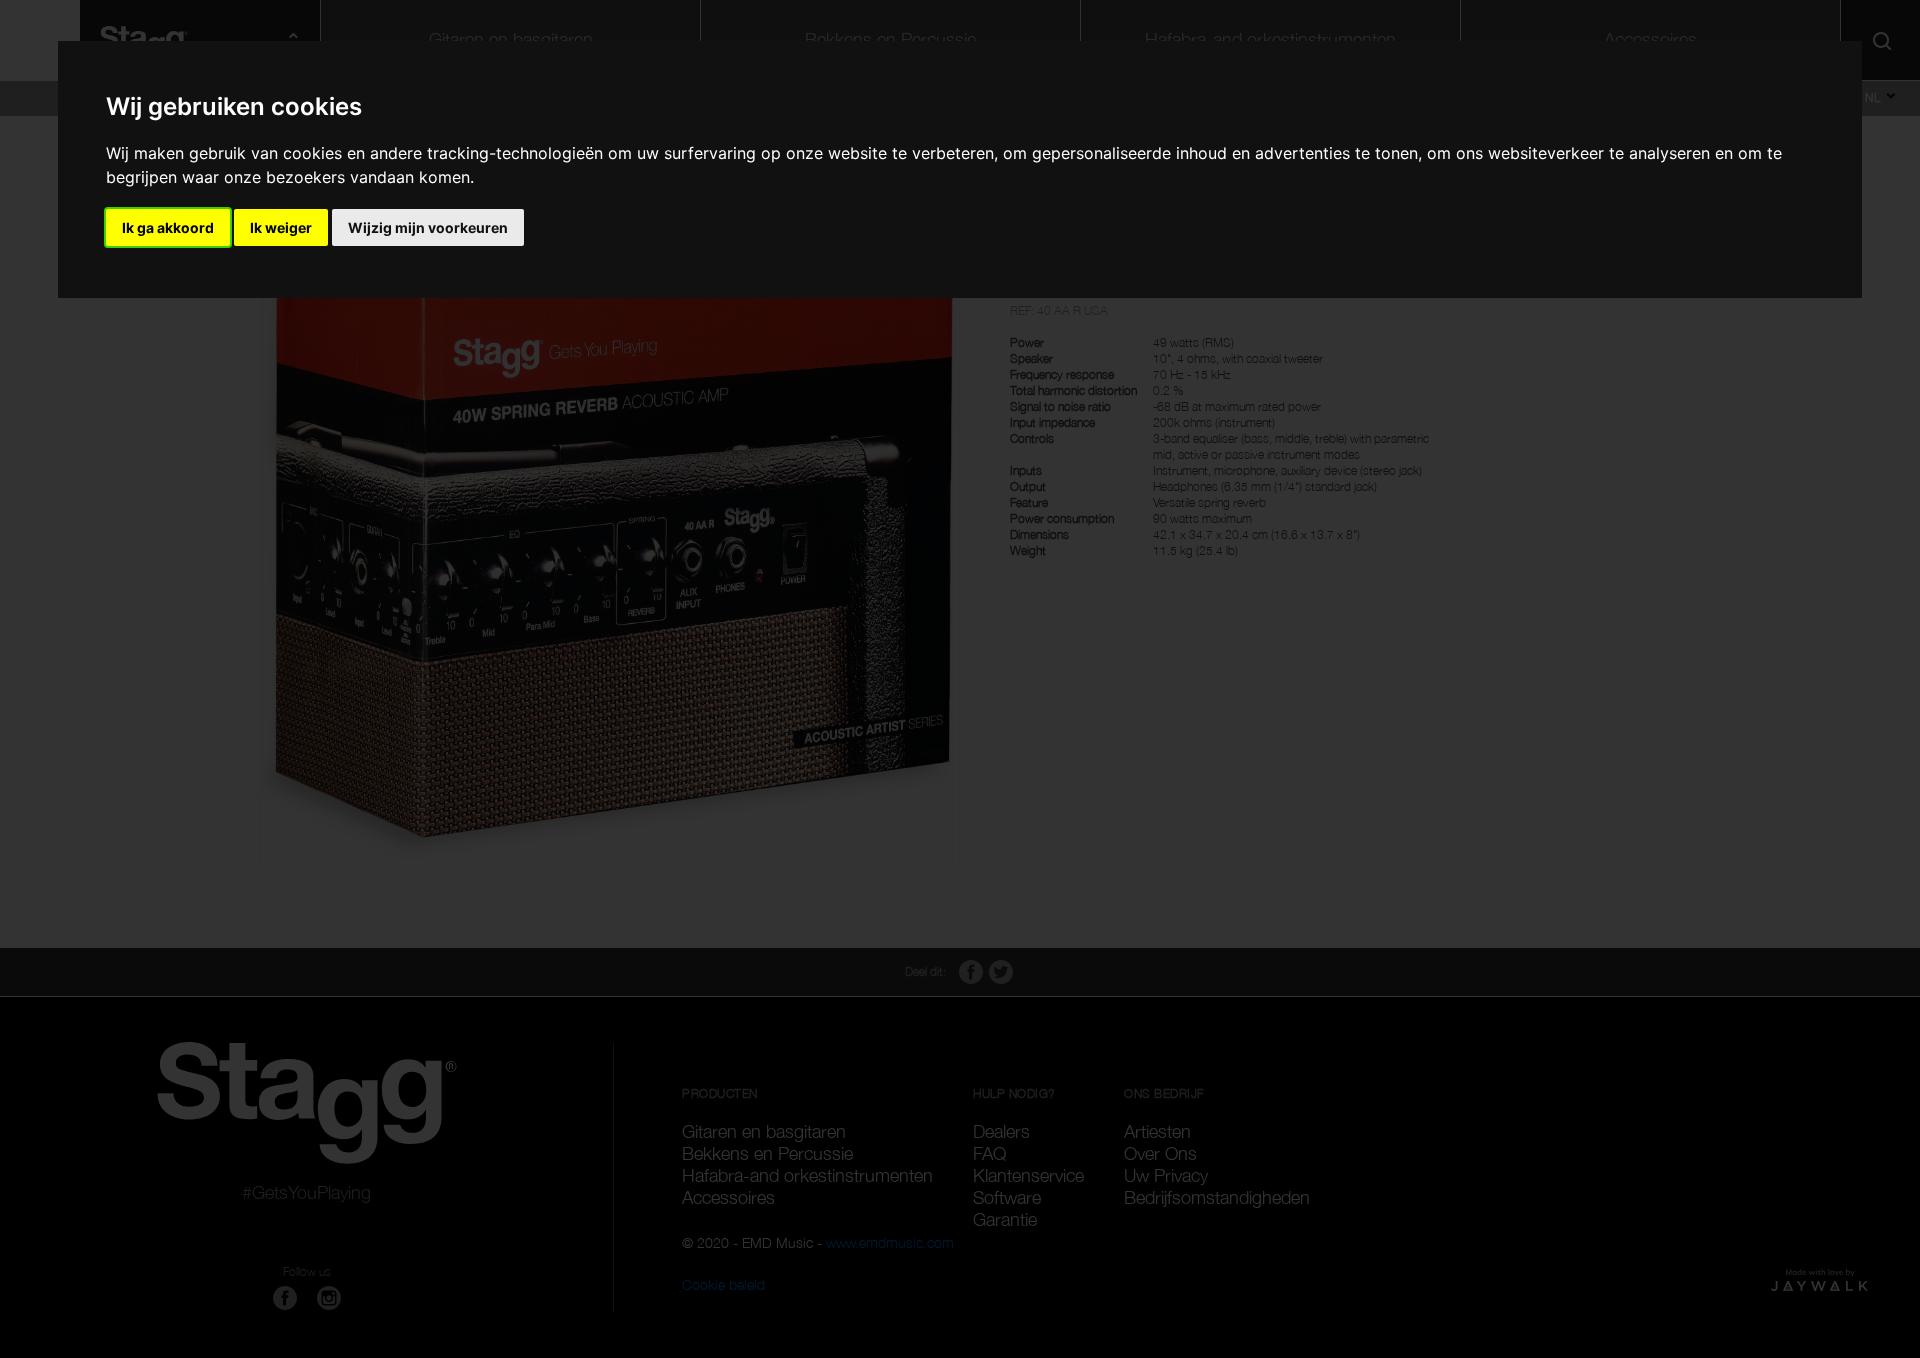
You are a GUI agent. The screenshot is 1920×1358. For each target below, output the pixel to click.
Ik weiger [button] (281, 227)
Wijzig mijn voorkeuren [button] (428, 227)
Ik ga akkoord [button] (168, 227)
